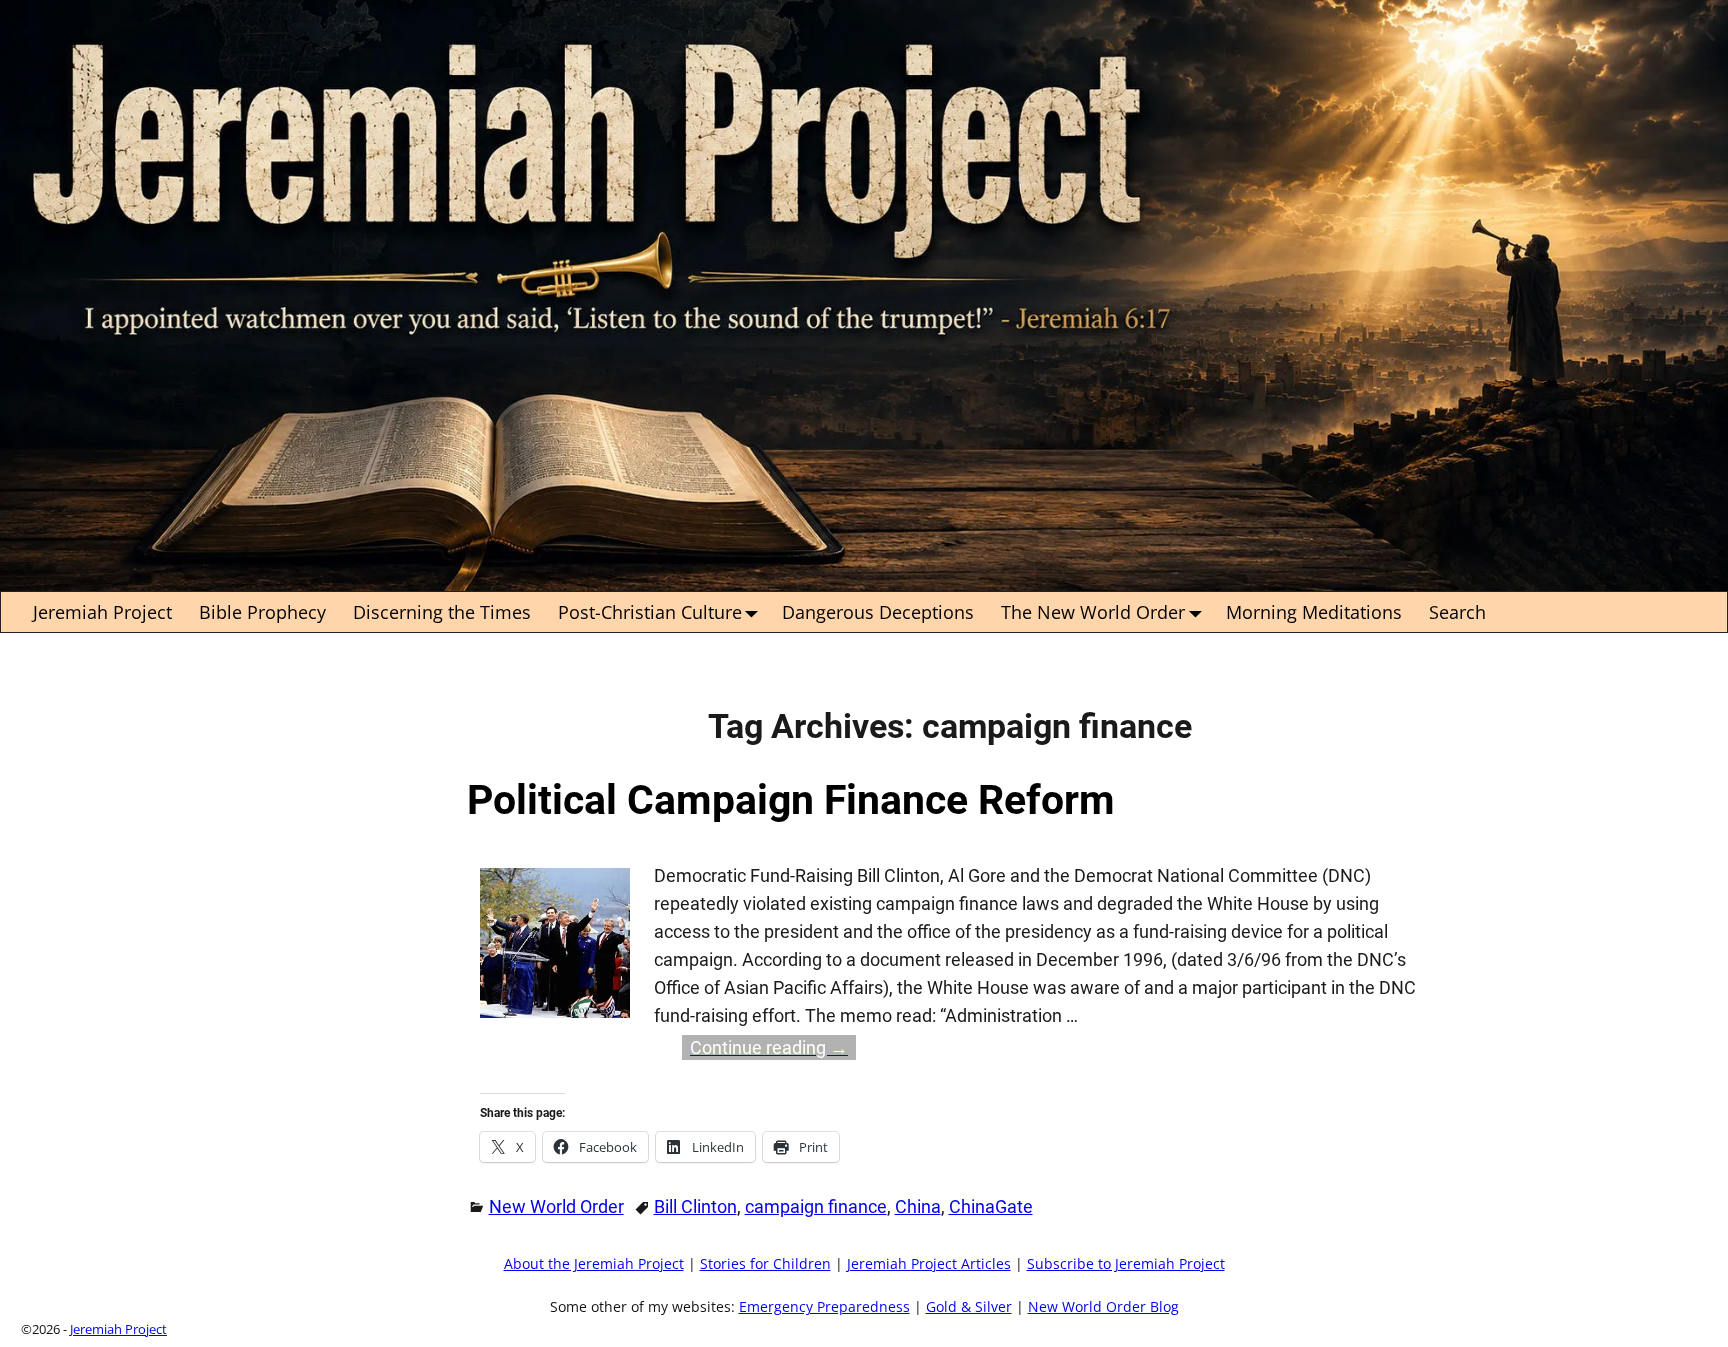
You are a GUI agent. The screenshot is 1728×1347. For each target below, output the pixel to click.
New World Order (556, 1206)
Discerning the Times (442, 612)
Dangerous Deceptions (878, 612)
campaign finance (816, 1206)
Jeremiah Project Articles (929, 1264)
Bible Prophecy (262, 612)
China (918, 1206)
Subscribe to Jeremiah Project (1126, 1264)
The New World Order (1093, 612)
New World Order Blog (1103, 1307)
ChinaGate (991, 1206)
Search (1457, 612)
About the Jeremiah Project (594, 1264)
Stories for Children (765, 1264)
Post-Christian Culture (650, 612)
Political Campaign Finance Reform (791, 800)
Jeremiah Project (102, 612)
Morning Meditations (1314, 612)
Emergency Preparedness (824, 1307)
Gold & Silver (969, 1307)
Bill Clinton (695, 1206)
